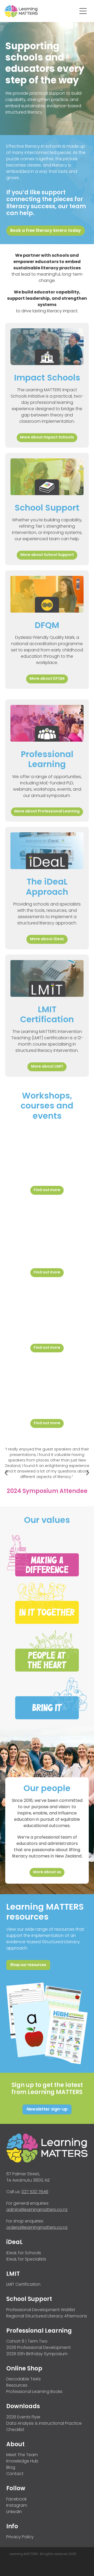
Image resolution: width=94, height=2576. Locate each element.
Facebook (16, 2499)
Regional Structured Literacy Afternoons (47, 2316)
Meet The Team (22, 2455)
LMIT (13, 2274)
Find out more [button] (47, 1190)
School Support (29, 2299)
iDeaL (14, 2243)
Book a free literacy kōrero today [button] (46, 231)
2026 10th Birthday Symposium (37, 2354)
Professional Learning (39, 2331)
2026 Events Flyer (23, 2417)
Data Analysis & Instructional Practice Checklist (44, 2427)
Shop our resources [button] (28, 1965)
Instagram (17, 2506)
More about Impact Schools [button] (47, 438)
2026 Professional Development (39, 2348)
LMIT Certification (23, 2285)
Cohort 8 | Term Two (27, 2342)
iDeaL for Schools (24, 2253)
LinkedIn (14, 2512)
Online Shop (24, 2369)
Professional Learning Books (34, 2392)
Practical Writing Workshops (47, 1378)
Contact (15, 2474)
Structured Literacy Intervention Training (47, 1303)
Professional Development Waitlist (41, 2310)
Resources (17, 2386)
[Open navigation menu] (83, 11)
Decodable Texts (23, 2379)
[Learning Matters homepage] (41, 11)
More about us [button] (47, 1872)
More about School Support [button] (47, 555)
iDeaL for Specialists (26, 2259)
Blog (11, 2468)
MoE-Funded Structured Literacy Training (47, 1224)
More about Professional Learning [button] (47, 812)
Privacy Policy (20, 2537)
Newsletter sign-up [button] (47, 2109)
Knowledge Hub (22, 2461)
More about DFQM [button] (47, 679)
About (15, 2445)
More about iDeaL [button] (47, 939)
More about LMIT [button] (47, 1067)
